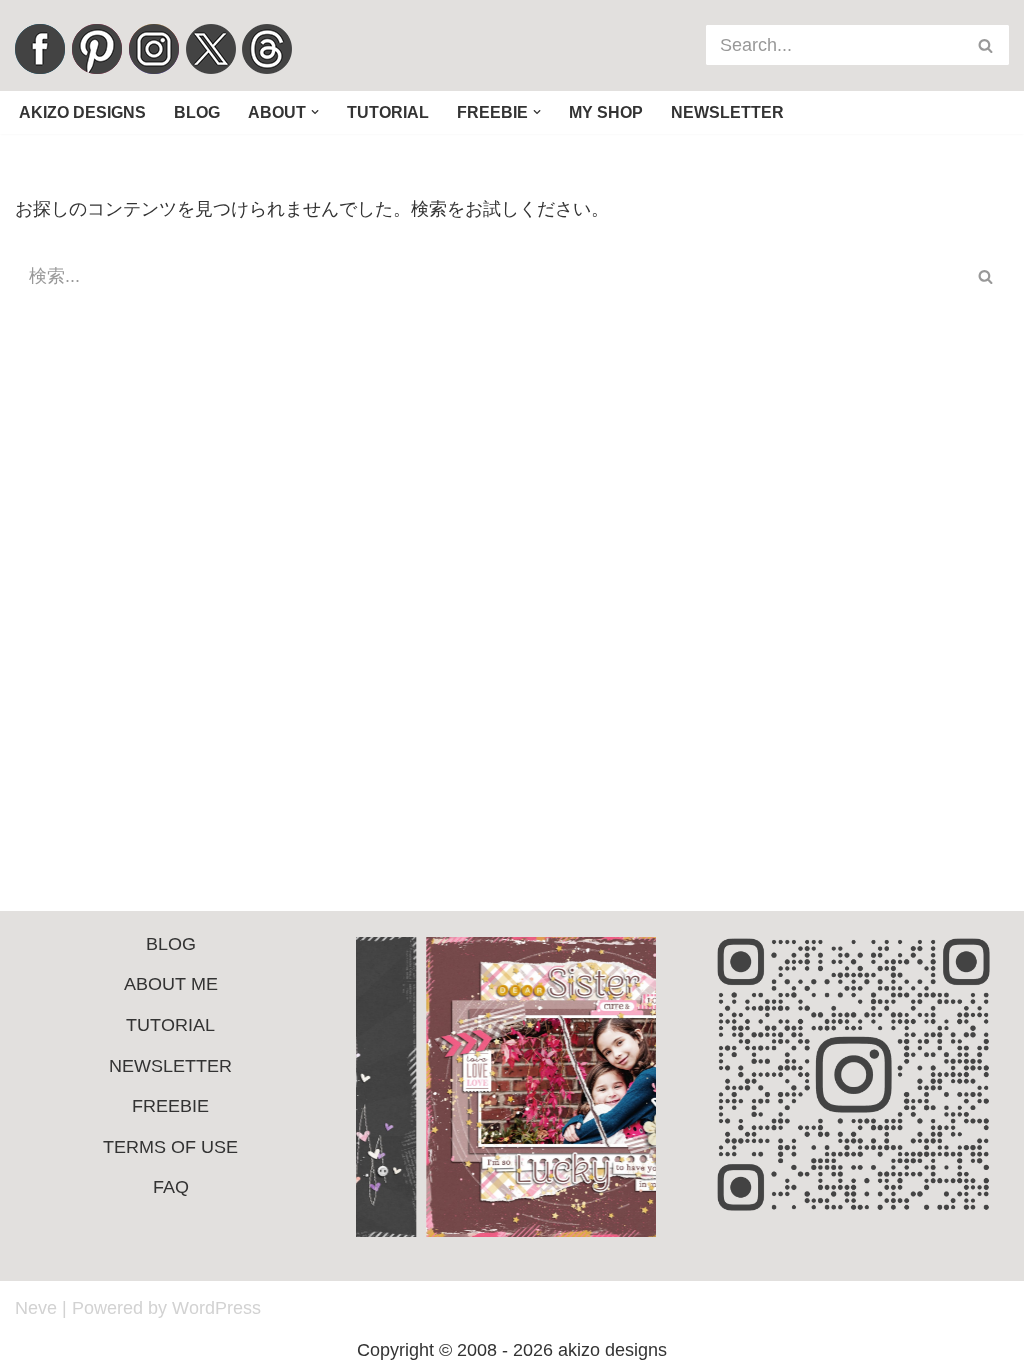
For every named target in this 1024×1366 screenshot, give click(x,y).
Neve (36, 1308)
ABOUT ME (171, 984)
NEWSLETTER (170, 1066)
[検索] (986, 45)
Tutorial (388, 112)
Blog (197, 112)
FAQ (171, 1187)
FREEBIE (170, 1106)
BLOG (171, 944)
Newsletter (727, 112)
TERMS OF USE (170, 1147)
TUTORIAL (170, 1025)
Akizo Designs (82, 112)
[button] (315, 112)
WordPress (216, 1308)
